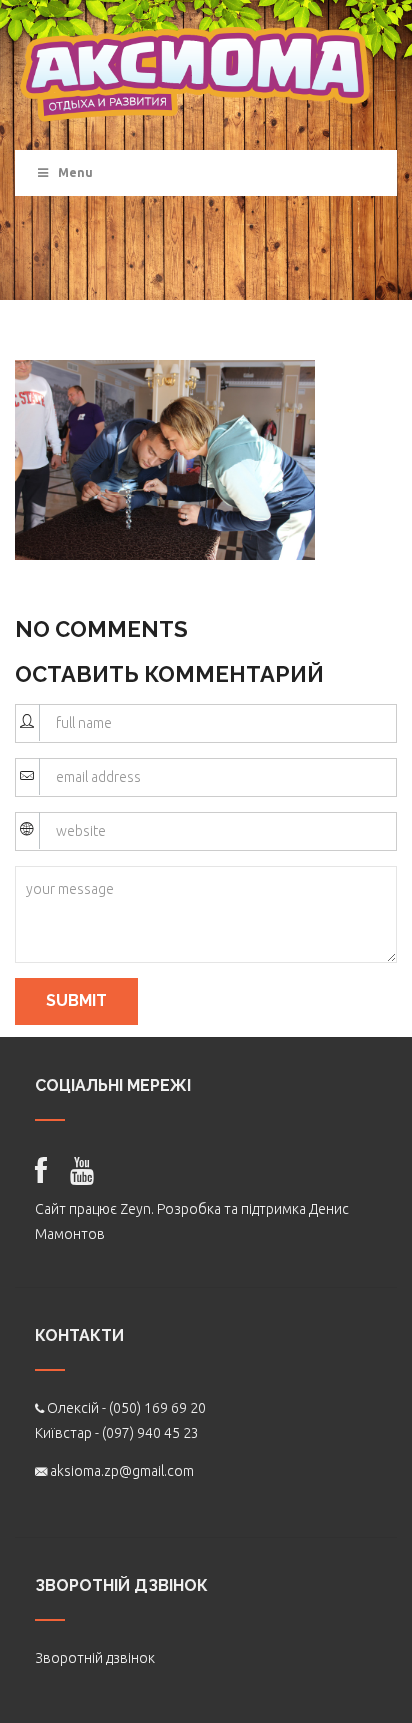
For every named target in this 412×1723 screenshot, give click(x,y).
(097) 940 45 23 (150, 1433)
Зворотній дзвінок (95, 1658)
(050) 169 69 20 (157, 1408)
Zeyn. (137, 1209)
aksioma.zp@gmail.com (122, 1471)
